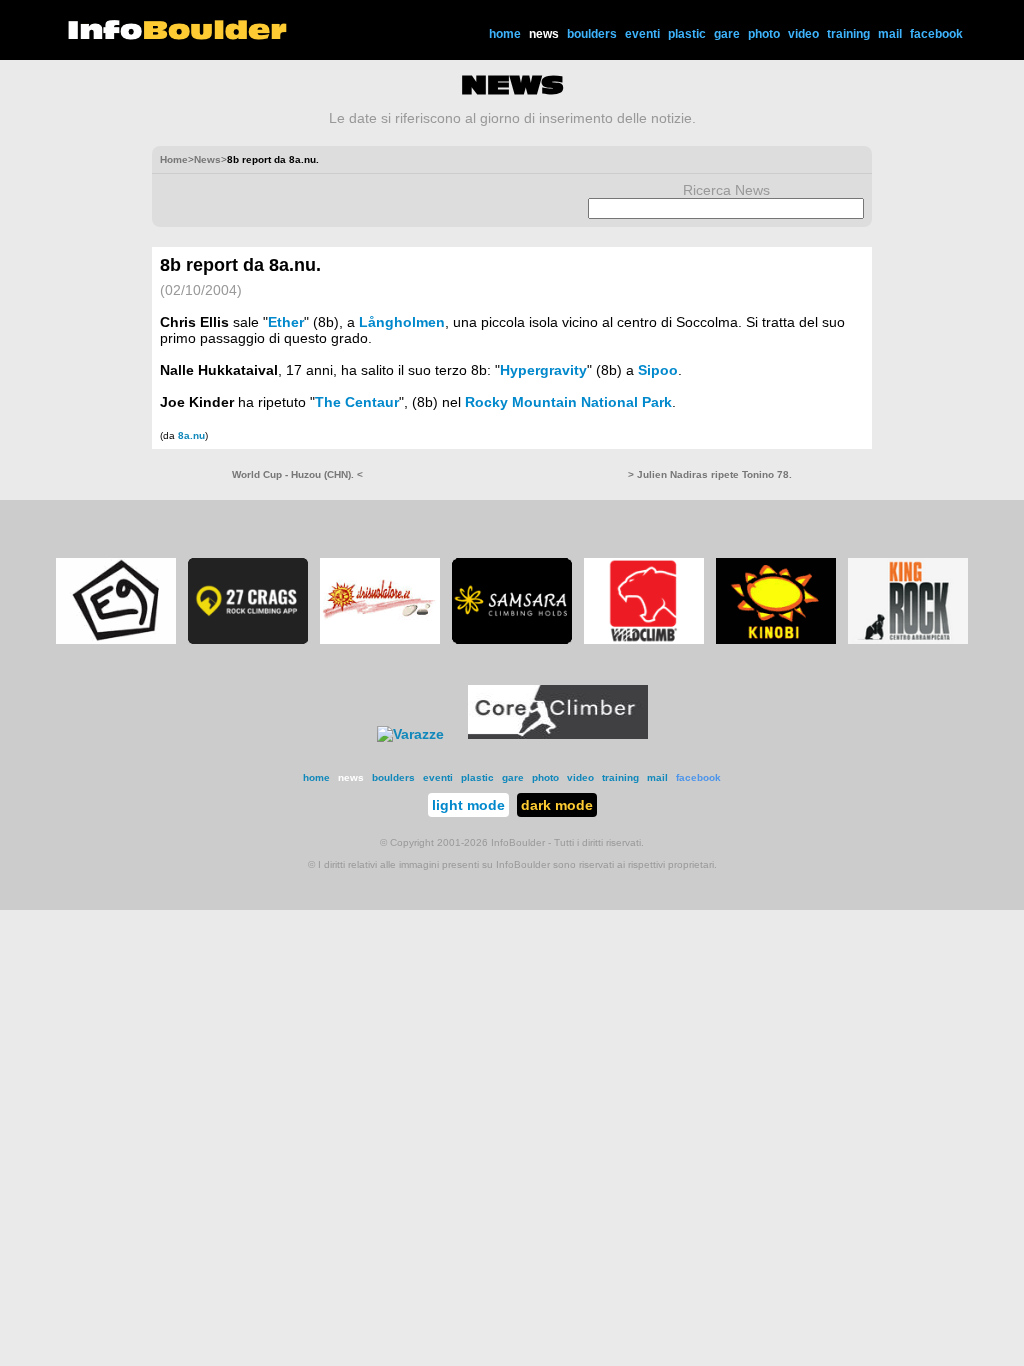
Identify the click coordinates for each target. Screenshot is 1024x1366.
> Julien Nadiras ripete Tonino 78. (710, 474)
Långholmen (402, 322)
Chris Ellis (194, 322)
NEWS (512, 85)
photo (764, 34)
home (505, 34)
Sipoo (658, 370)
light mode (468, 805)
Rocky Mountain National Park (568, 402)
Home (174, 159)
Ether (286, 322)
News (207, 159)
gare (727, 34)
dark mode (557, 805)
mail (890, 34)
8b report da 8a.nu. (240, 265)
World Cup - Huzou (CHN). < (297, 474)
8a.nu (191, 435)
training (848, 34)
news (544, 34)
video (803, 34)
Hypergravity (543, 370)
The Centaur (357, 402)
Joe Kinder (197, 402)
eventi (642, 34)
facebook (936, 34)
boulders (592, 34)
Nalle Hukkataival (219, 370)
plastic (687, 34)
